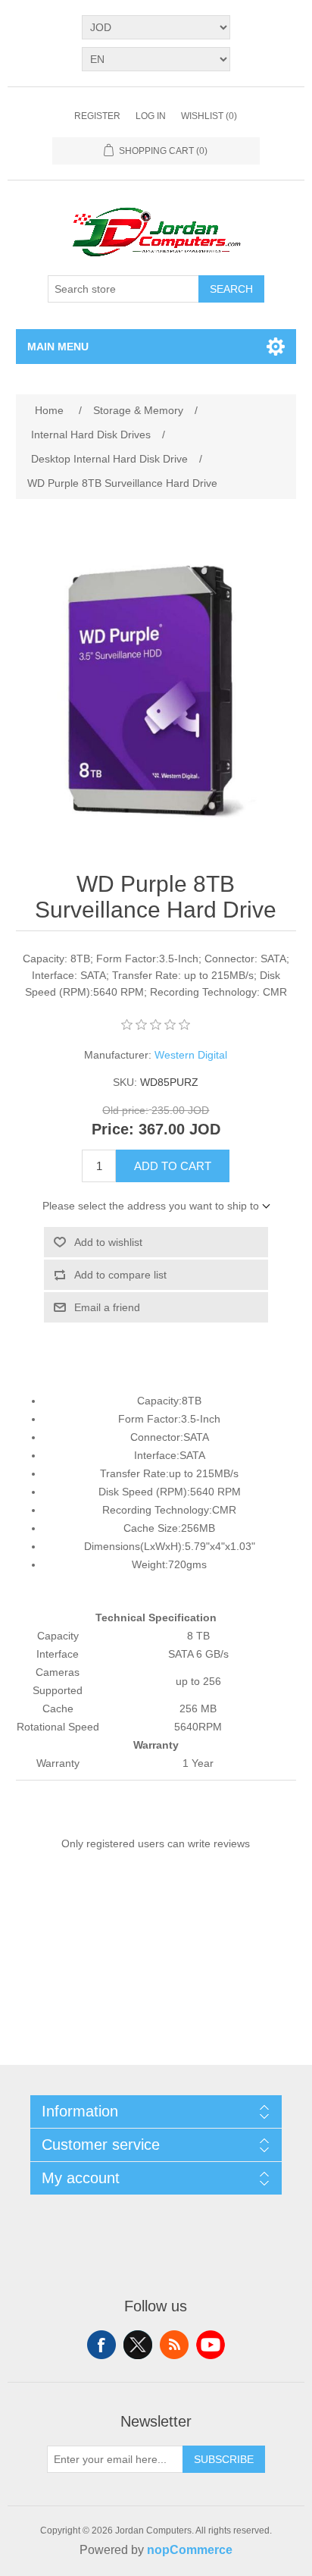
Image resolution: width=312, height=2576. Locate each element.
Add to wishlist (108, 1242)
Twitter (138, 2345)
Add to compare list (120, 1275)
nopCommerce (190, 2550)
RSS (174, 2345)
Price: (113, 1129)
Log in (151, 116)
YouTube (211, 2345)
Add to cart (173, 1166)
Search (231, 289)
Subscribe (224, 2459)
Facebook (101, 2345)
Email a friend (107, 1307)
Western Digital (191, 1055)
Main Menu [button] (58, 347)
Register (97, 116)
